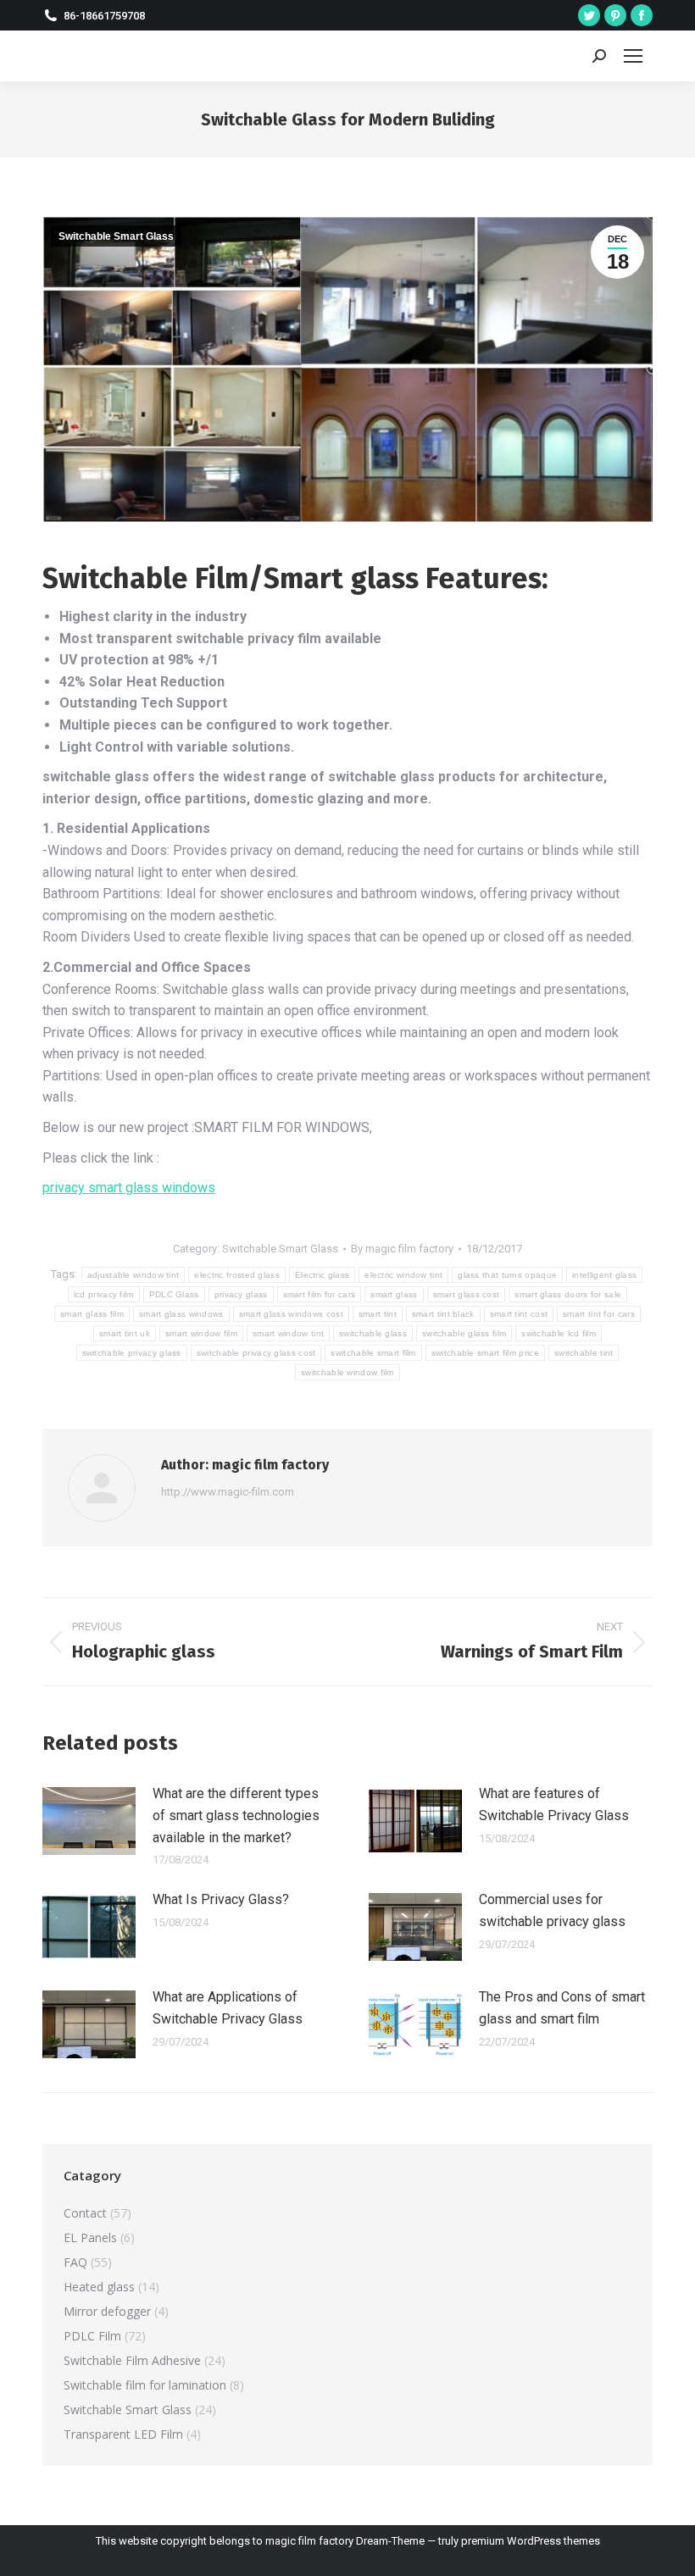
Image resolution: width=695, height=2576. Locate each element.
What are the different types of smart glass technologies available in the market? (236, 1815)
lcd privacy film (104, 1294)
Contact (85, 2213)
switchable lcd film (559, 1333)
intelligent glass (604, 1275)
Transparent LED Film (123, 2434)
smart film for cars (320, 1294)
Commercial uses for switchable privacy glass (552, 1910)
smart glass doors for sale (568, 1294)
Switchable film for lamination (145, 2385)
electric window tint (403, 1275)
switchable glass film (464, 1333)
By (402, 1249)
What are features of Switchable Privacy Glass (554, 1804)
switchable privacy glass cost (256, 1353)
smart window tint (288, 1333)
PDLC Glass (174, 1294)
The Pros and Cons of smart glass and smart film (562, 2008)
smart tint (378, 1314)
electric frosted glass (237, 1275)
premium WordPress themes (531, 2541)
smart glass (394, 1294)
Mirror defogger (107, 2311)
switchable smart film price (485, 1353)
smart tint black (443, 1314)
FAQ (75, 2262)
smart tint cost (519, 1314)
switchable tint (584, 1353)
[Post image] (89, 1821)
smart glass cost (467, 1294)
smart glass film (92, 1314)
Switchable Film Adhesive (132, 2360)
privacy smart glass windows (129, 1188)
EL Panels (90, 2237)
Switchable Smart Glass (116, 236)
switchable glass (373, 1333)
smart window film (201, 1333)
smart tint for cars (599, 1314)
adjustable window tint (133, 1275)
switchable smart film (373, 1353)
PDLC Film (92, 2336)
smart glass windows (181, 1314)
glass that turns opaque (507, 1275)
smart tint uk (125, 1333)
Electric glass (322, 1275)
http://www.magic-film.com (228, 1492)
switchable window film (347, 1372)
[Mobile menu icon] (633, 56)
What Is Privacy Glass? (221, 1899)
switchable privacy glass (132, 1353)
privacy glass (241, 1294)
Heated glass (99, 2287)
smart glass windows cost (291, 1314)
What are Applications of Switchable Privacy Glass (228, 2008)
